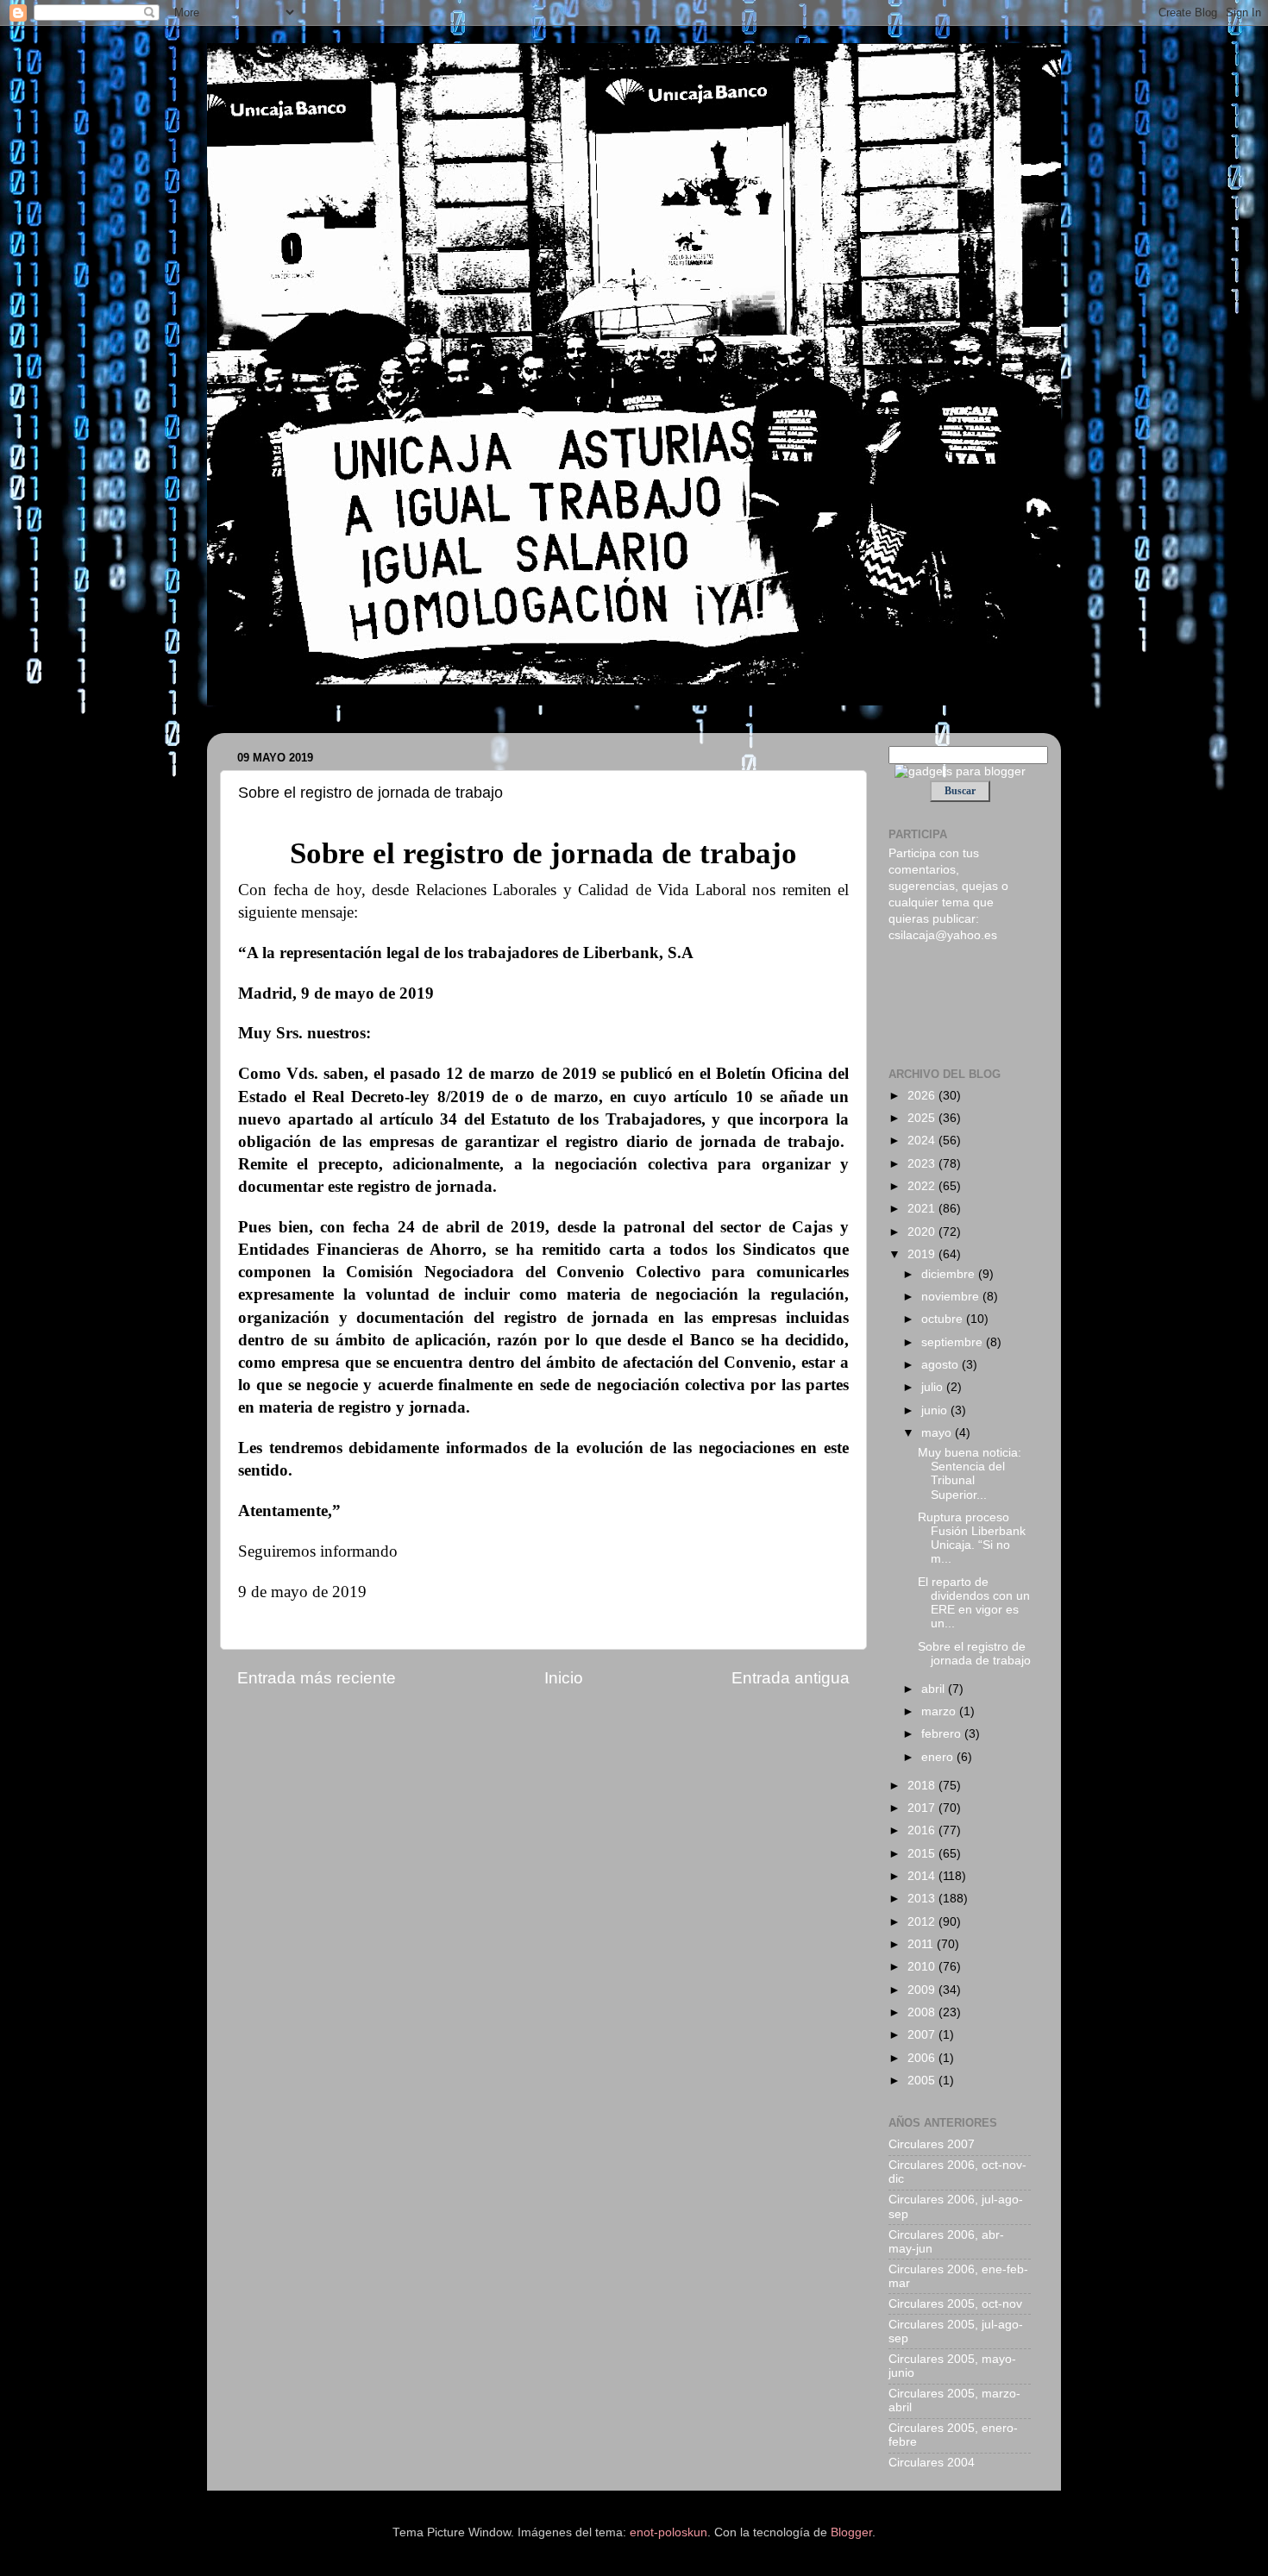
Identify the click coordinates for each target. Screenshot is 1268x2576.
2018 (923, 1786)
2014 (923, 1876)
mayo (938, 1433)
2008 (923, 2012)
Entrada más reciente (317, 1678)
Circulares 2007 (932, 2144)
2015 (923, 1854)
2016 (923, 1830)
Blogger (851, 2532)
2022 (923, 1186)
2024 (923, 1141)
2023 (923, 1164)
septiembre (954, 1342)
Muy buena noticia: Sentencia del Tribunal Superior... (970, 1474)
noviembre (952, 1297)
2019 (923, 1254)
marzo (940, 1711)
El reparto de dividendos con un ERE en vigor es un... (974, 1603)
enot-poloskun (669, 2532)
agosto (942, 1365)
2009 (923, 1990)
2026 (923, 1096)
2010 (923, 1967)
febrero (943, 1734)
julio (934, 1387)
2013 (923, 1899)
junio (936, 1410)
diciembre (950, 1274)
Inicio (564, 1678)
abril (935, 1689)
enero (939, 1757)
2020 (923, 1232)
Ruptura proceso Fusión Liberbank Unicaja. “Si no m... (972, 1539)
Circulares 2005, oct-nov (955, 2304)
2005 (923, 2081)
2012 (923, 1922)
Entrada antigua (791, 1678)
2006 (923, 2058)
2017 (923, 1808)
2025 (923, 1118)
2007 (923, 2035)
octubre (944, 1319)
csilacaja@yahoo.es (943, 935)
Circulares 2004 (932, 2463)
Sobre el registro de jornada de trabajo (974, 1654)
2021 (923, 1209)
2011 (922, 1944)
